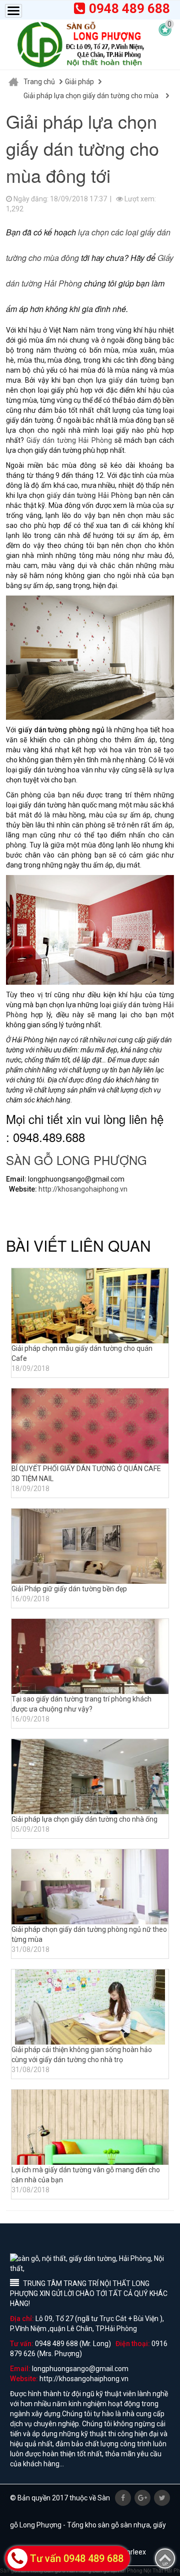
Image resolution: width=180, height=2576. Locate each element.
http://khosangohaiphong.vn (83, 1189)
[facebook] (123, 2498)
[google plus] (142, 2498)
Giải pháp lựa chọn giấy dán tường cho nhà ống (84, 1819)
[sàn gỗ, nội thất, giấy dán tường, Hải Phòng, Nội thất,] (80, 45)
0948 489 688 (129, 9)
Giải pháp (79, 82)
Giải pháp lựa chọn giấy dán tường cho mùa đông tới (91, 97)
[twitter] (162, 2498)
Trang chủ (39, 82)
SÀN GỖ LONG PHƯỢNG (76, 1160)
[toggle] (13, 11)
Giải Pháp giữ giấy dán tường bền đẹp (69, 1589)
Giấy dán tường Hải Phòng (69, 440)
